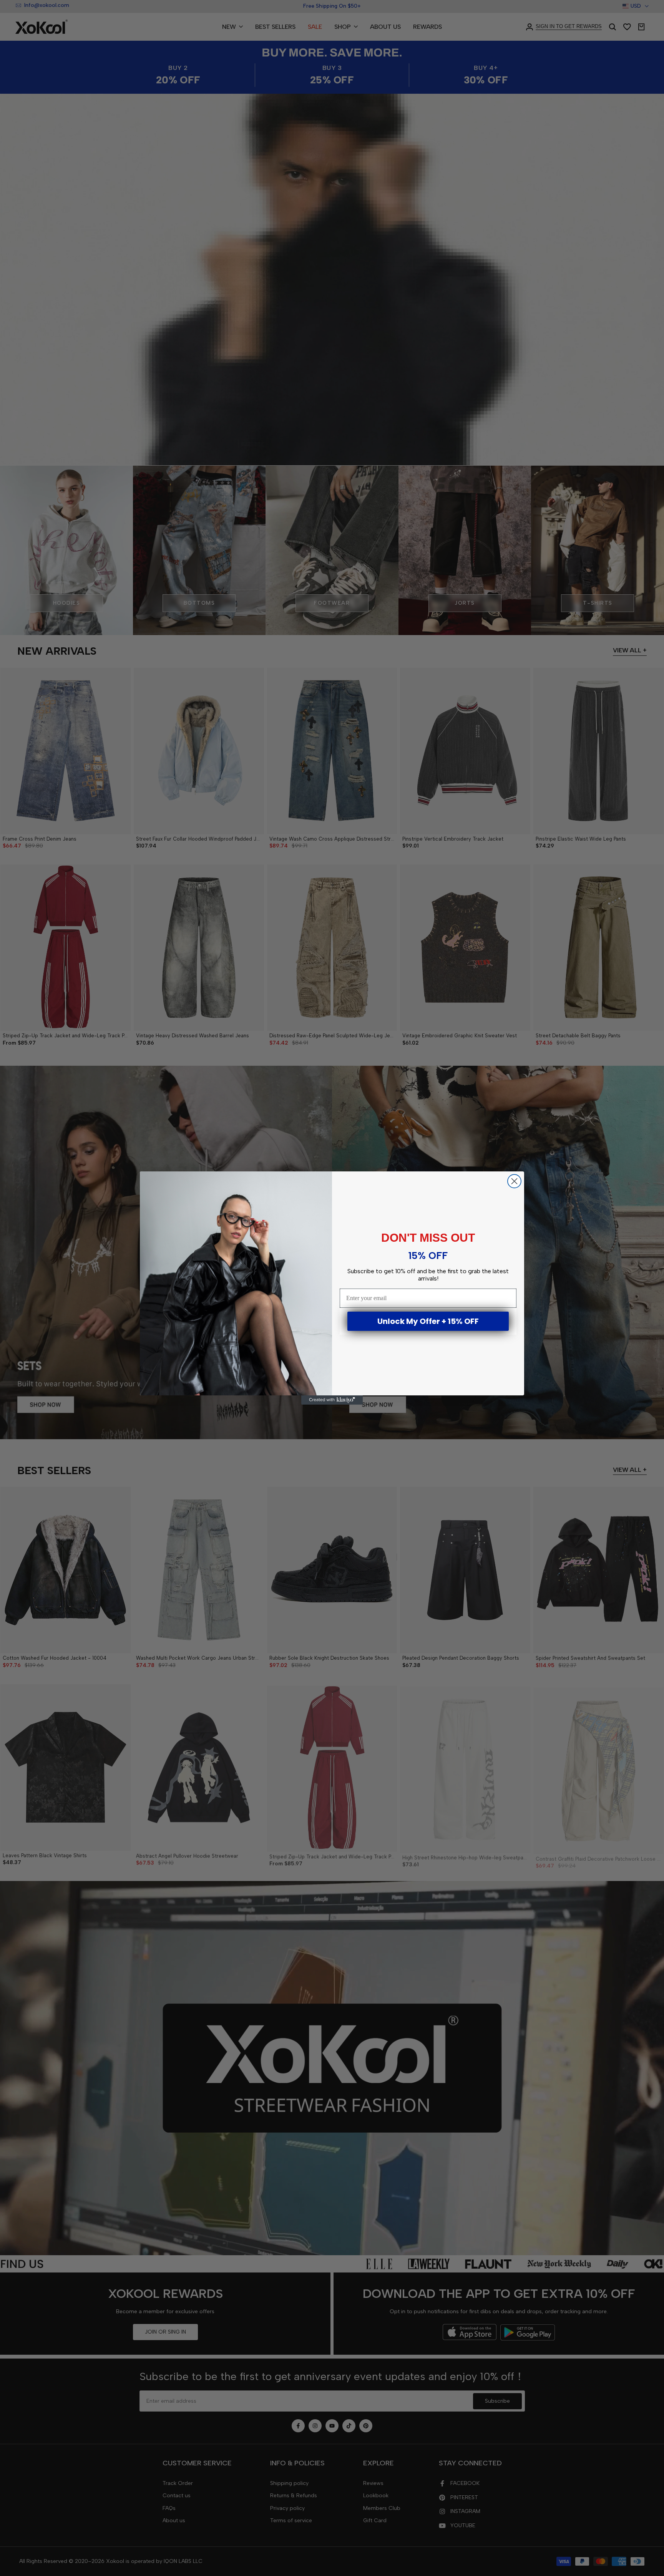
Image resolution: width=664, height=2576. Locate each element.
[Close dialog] (514, 1181)
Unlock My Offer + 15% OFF (428, 1321)
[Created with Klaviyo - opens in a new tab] (332, 1400)
